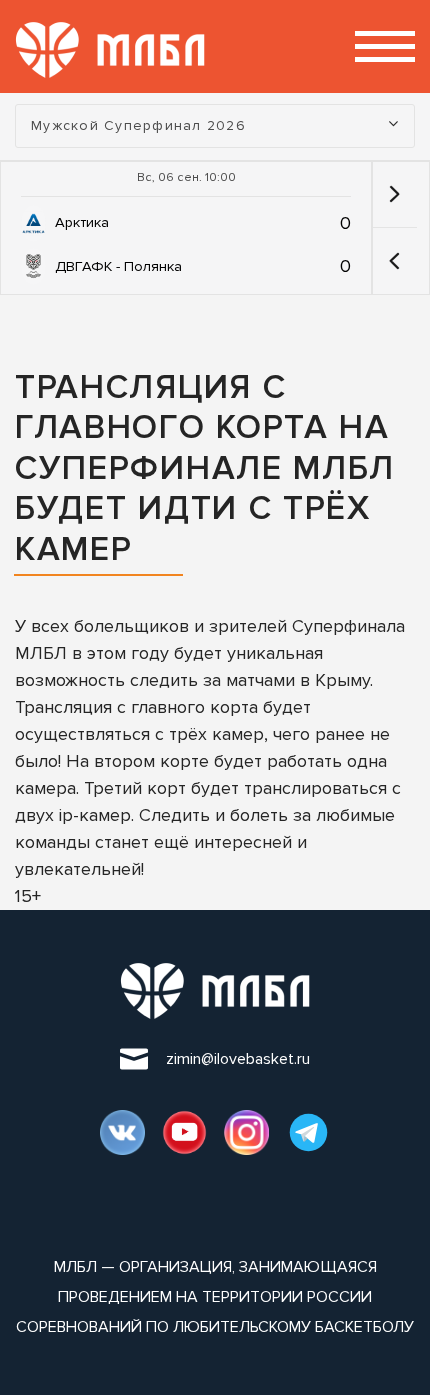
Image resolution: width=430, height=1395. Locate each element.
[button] (394, 261)
